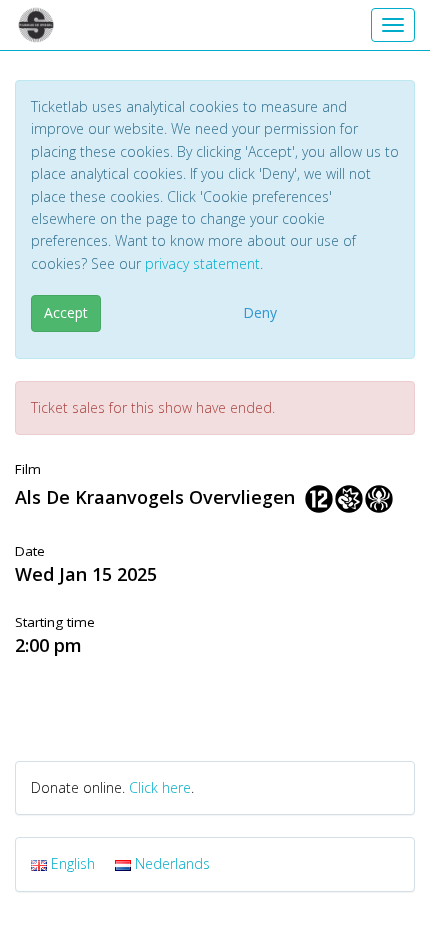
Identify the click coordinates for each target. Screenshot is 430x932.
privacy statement (202, 263)
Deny (260, 312)
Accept (66, 312)
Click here (160, 787)
